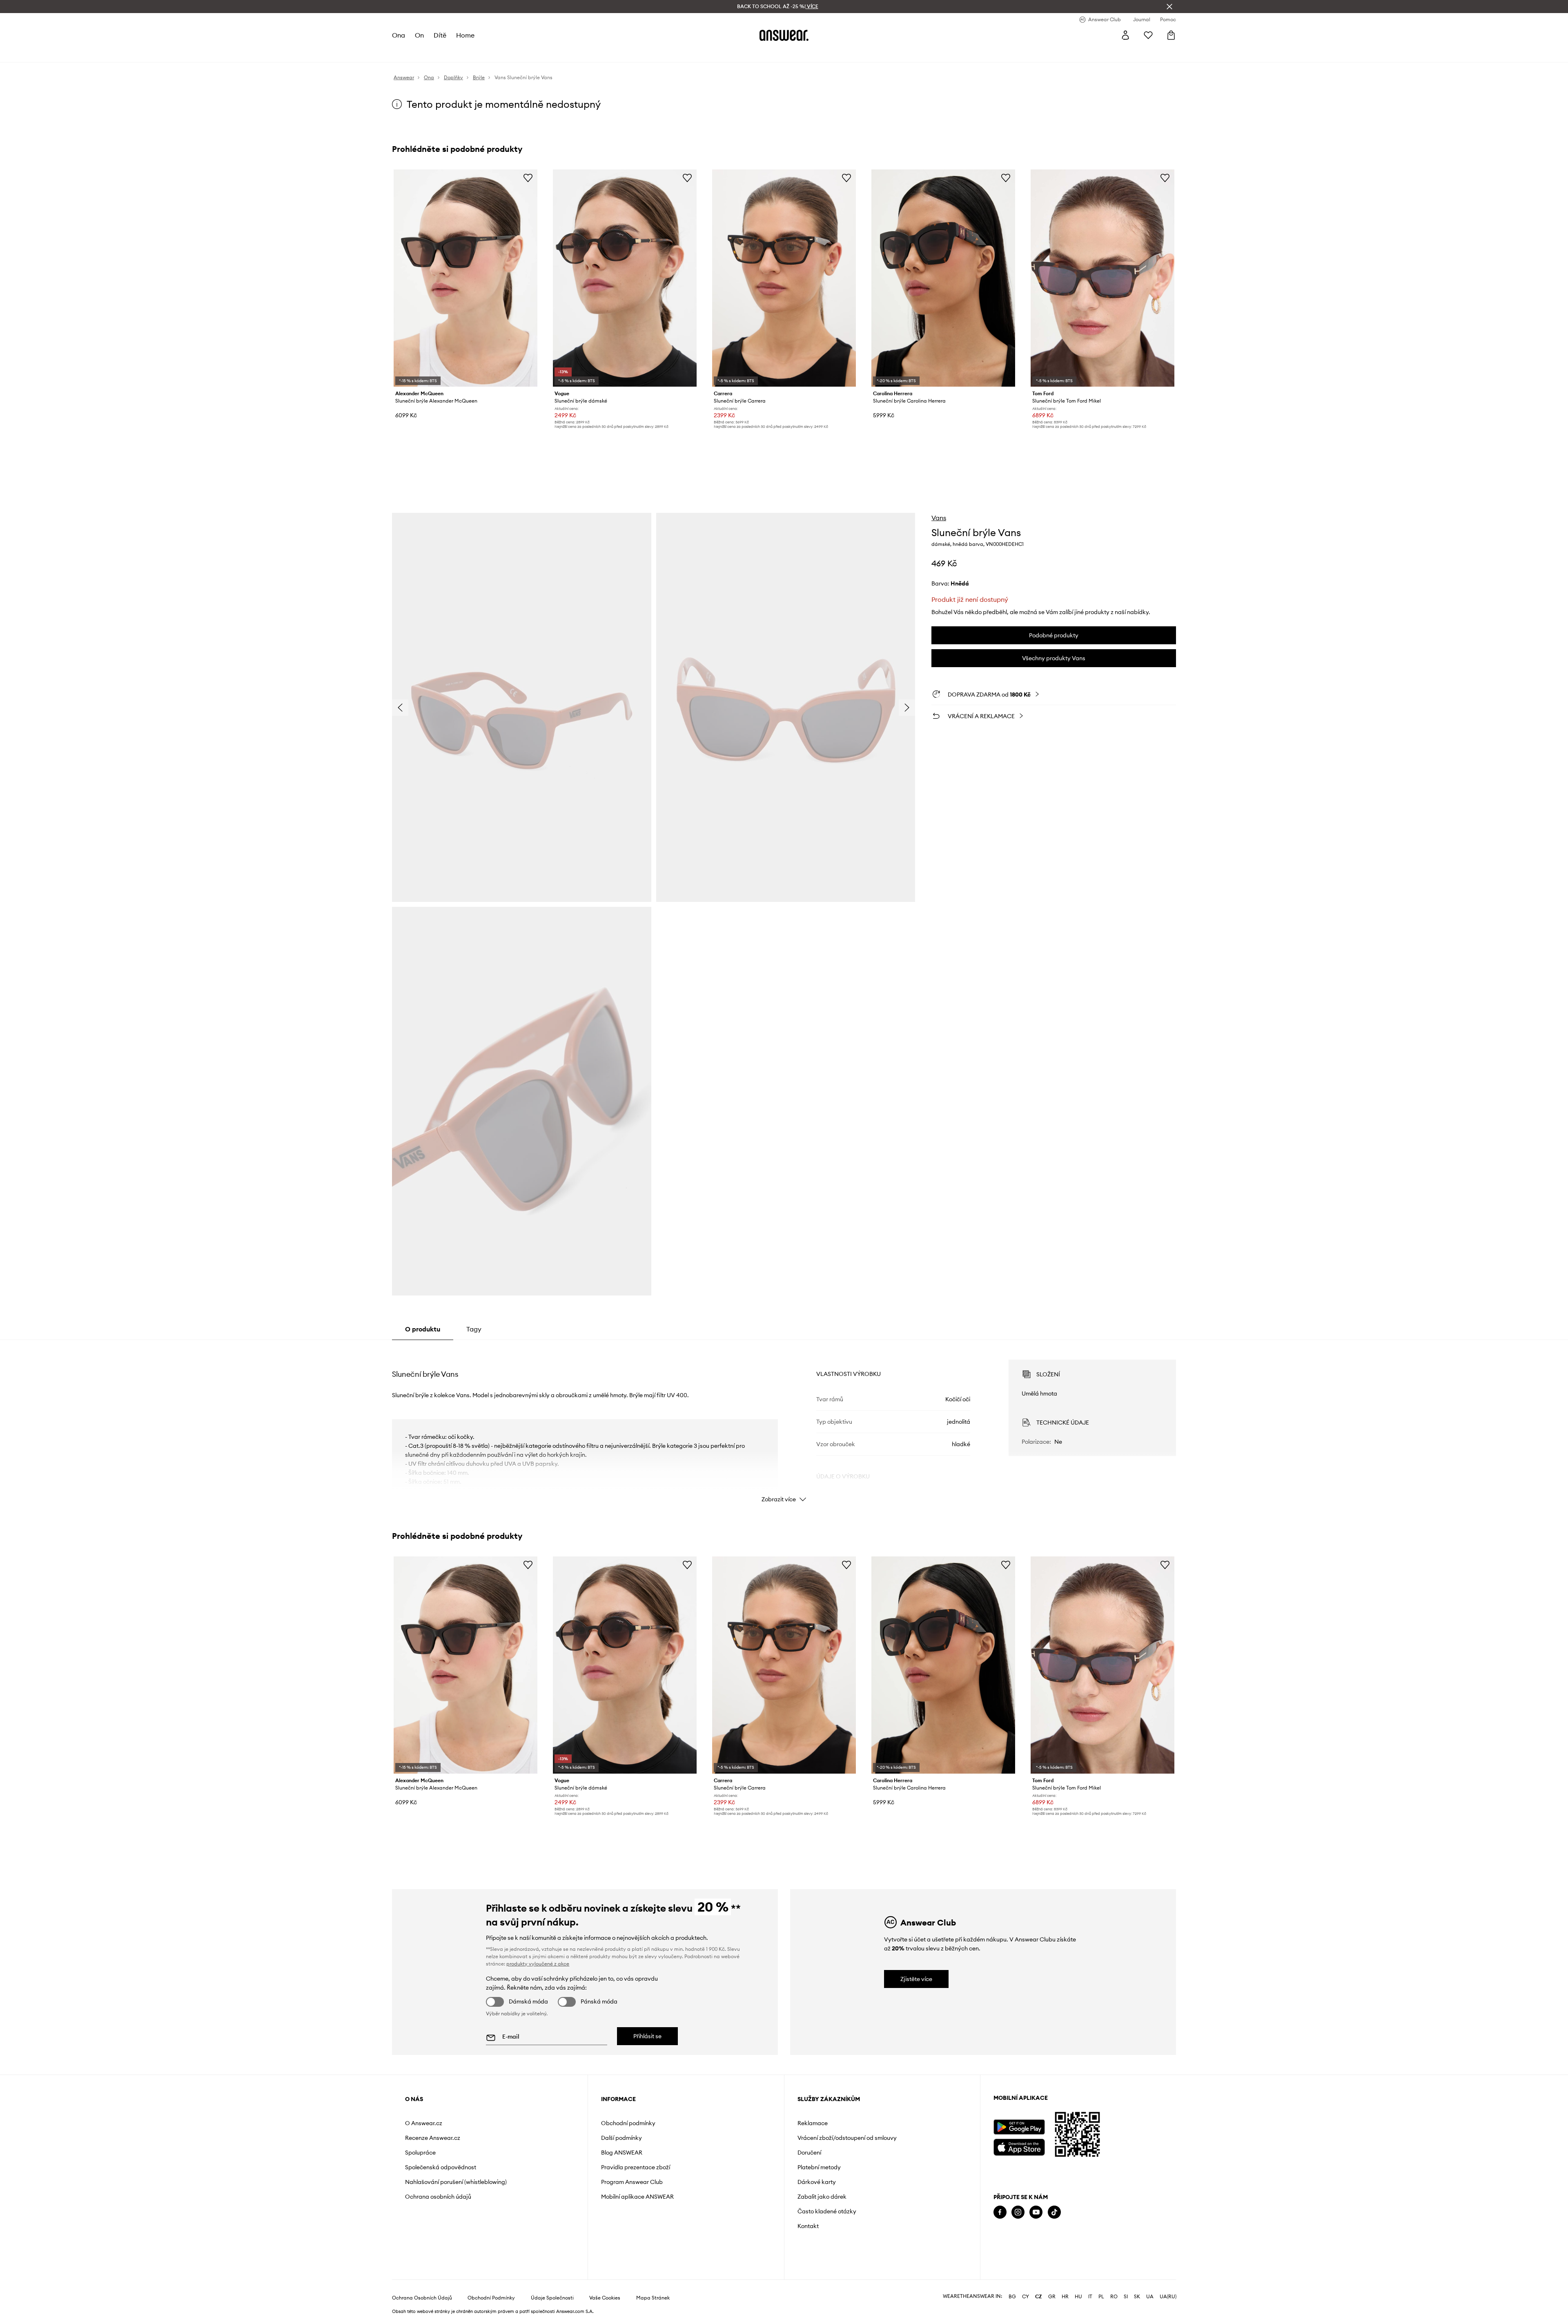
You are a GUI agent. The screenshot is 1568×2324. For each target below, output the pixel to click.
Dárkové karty (817, 2182)
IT (1090, 2297)
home (465, 35)
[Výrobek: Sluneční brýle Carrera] (784, 278)
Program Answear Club (632, 2182)
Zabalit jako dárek (822, 2197)
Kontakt (808, 2226)
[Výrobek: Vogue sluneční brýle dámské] (625, 278)
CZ (1039, 2297)
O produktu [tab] (423, 1329)
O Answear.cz (424, 2123)
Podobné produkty (1054, 635)
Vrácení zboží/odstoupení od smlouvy (847, 2138)
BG (1012, 2297)
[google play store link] (1019, 2127)
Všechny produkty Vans (1054, 658)
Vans (939, 518)
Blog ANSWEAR (622, 2153)
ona (399, 35)
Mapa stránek (653, 2298)
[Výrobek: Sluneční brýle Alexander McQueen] (465, 278)
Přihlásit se (647, 2036)
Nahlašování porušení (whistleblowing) (456, 2182)
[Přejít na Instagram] (1018, 2212)
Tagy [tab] (474, 1329)
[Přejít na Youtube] (1036, 2212)
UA (1150, 2297)
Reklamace (813, 2123)
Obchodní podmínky (628, 2123)
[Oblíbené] (1148, 35)
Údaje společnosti (552, 2298)
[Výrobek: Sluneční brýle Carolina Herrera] (943, 278)
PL (1101, 2297)
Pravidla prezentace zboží (636, 2167)
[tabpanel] (784, 1424)
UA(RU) (1168, 2297)
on (419, 35)
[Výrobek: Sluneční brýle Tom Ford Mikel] (1102, 278)
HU (1078, 2297)
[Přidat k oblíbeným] (528, 178)
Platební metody (819, 2167)
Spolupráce (420, 2153)
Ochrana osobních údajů (438, 2197)
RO (1114, 2297)
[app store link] (1019, 2146)
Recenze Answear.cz (433, 2138)
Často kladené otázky (827, 2211)
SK (1137, 2297)
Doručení (809, 2153)
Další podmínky (621, 2138)
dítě (440, 35)
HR (1065, 2297)
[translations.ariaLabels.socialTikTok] (1054, 2212)
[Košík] (1171, 35)
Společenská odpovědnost (441, 2167)
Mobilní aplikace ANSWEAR (637, 2197)
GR (1052, 2297)
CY (1026, 2297)
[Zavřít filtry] (1169, 7)
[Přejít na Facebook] (1000, 2212)
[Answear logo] (784, 35)
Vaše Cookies (605, 2298)
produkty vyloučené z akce (538, 1964)
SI (1126, 2297)
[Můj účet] (1125, 35)
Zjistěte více (916, 1979)
